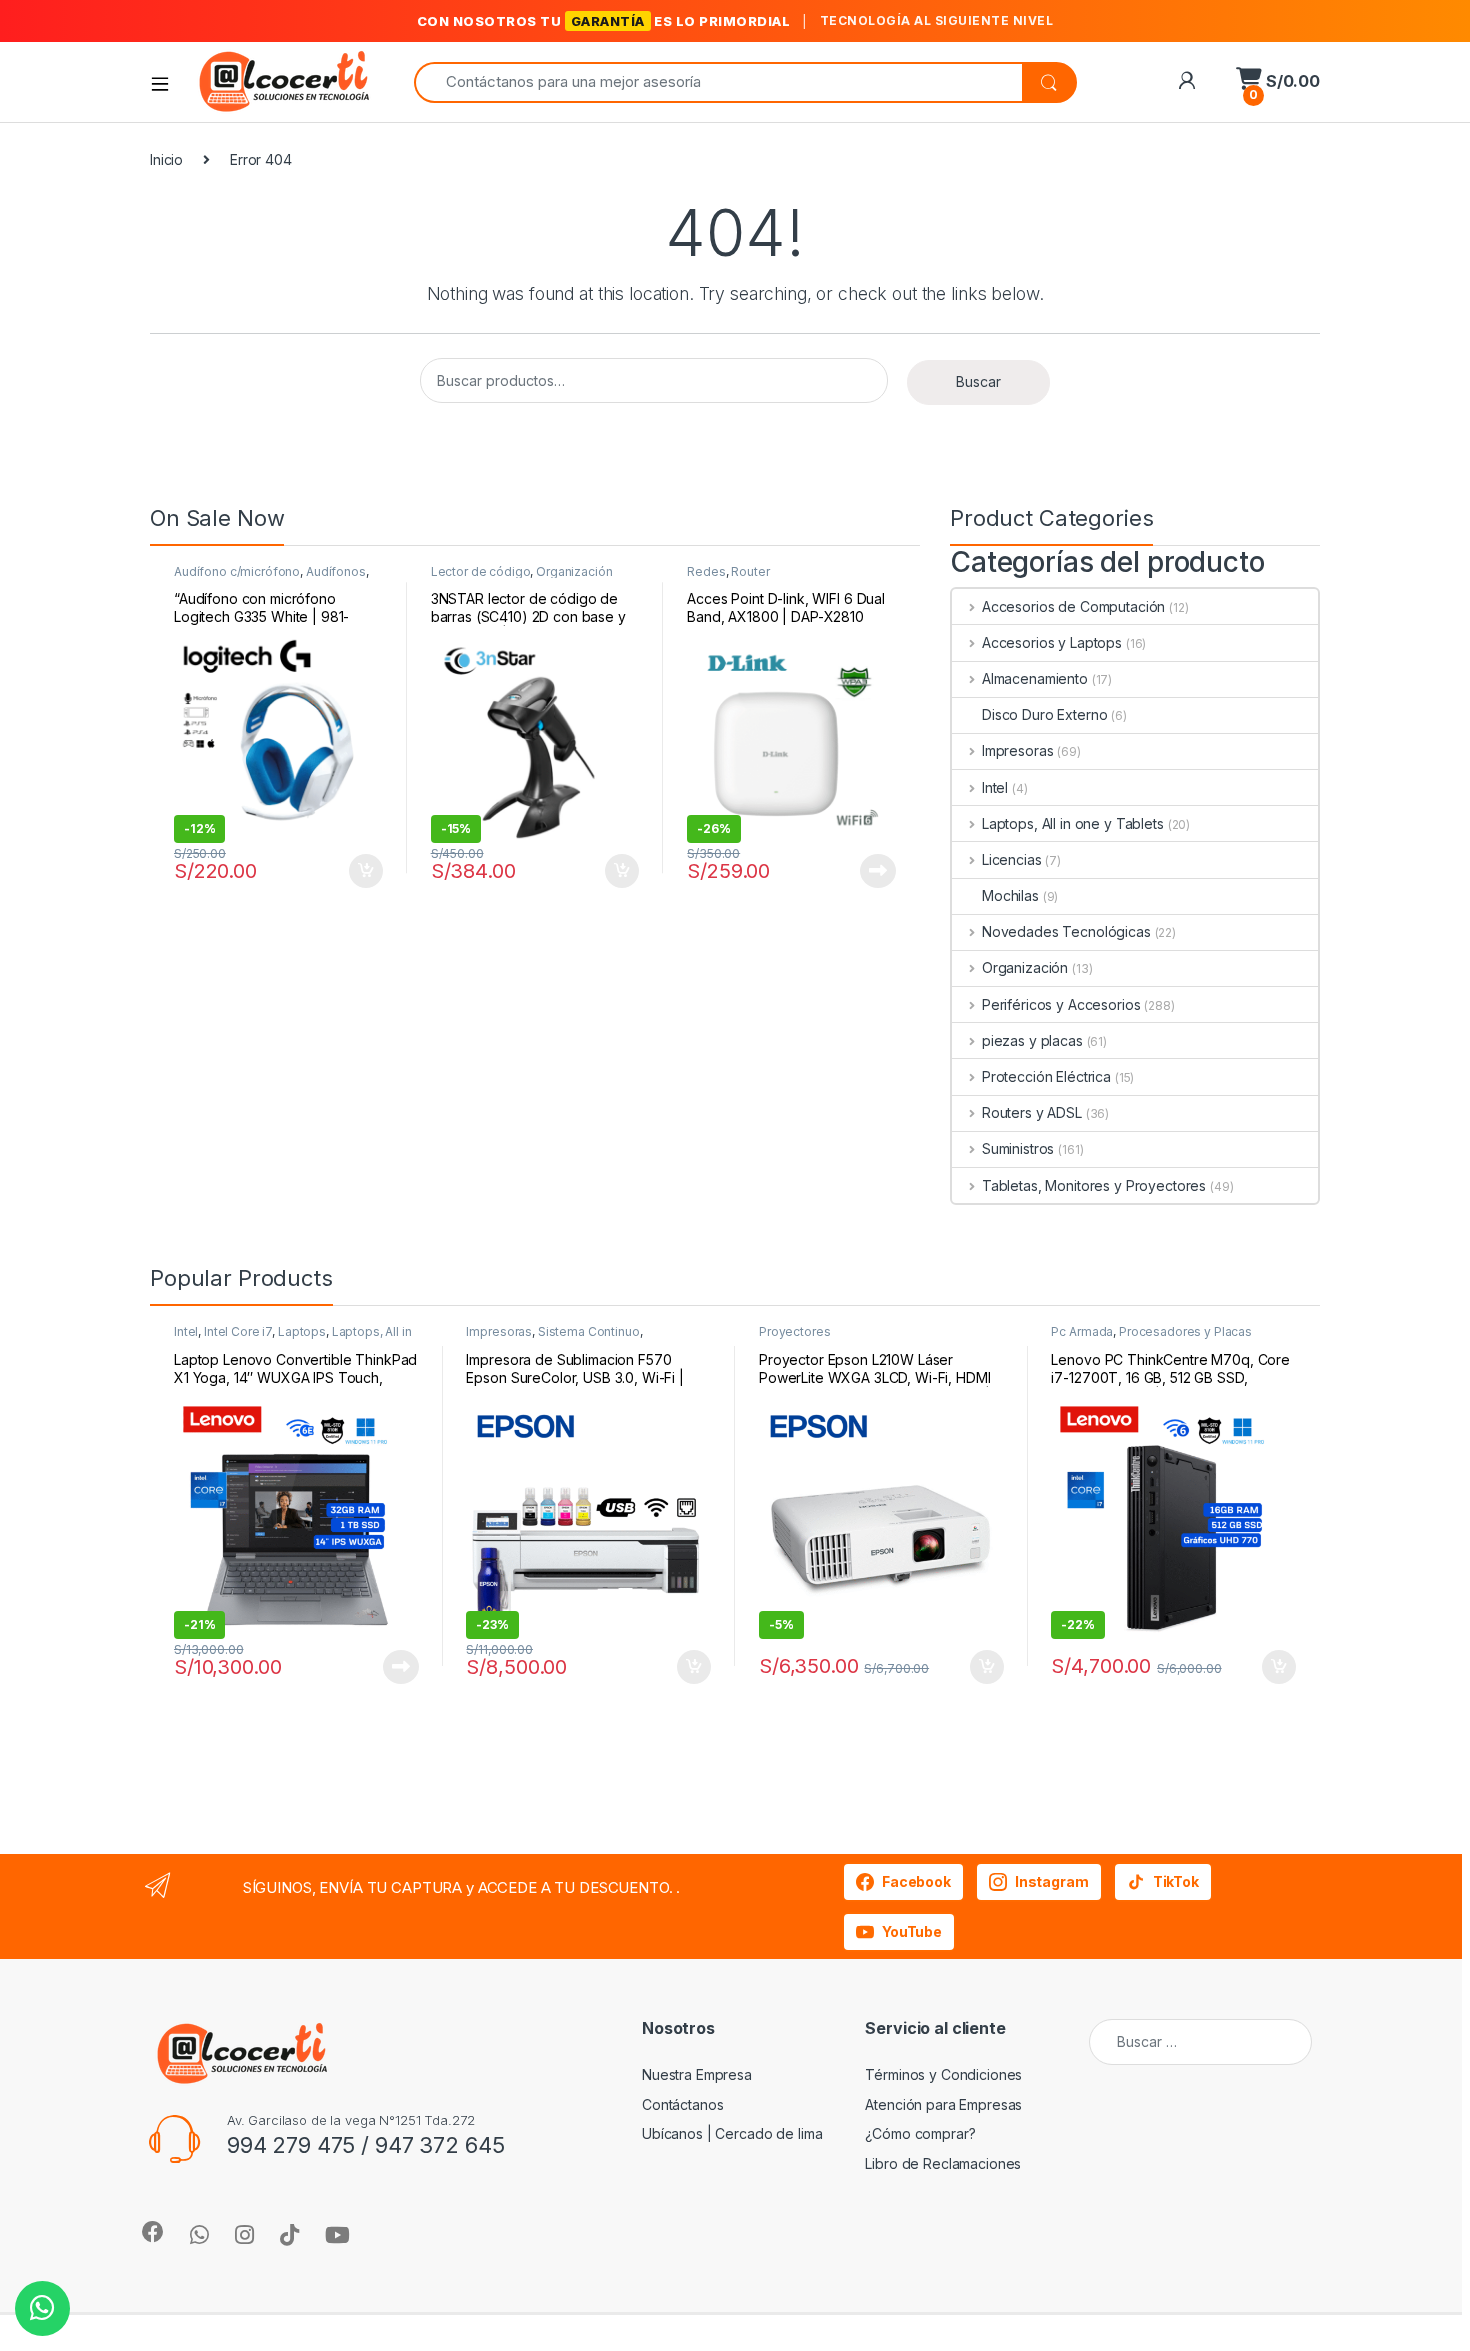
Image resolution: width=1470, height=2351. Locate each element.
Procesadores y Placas (1185, 1331)
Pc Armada (1082, 1331)
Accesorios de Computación (1073, 606)
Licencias (1012, 859)
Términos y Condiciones (943, 2074)
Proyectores (794, 1331)
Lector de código (481, 571)
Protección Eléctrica (1046, 1076)
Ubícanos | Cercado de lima (732, 2133)
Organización (574, 571)
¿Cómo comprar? (920, 2133)
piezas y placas (1032, 1040)
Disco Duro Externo (1044, 714)
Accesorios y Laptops (1052, 642)
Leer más (878, 871)
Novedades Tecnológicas (1066, 931)
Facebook (916, 1881)
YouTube (912, 1931)
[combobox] (718, 82)
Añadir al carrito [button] (362, 871)
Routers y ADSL (1032, 1112)
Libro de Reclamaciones (943, 2163)
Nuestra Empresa (697, 2074)
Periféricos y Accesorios (1061, 1004)
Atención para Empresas (943, 2104)
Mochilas (1010, 895)
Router (750, 571)
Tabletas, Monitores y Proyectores (1094, 1185)
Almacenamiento (1035, 678)
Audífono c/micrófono (237, 571)
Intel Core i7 (238, 1331)
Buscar (978, 381)
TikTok (1176, 1881)
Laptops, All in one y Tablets (1073, 823)
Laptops (302, 1331)
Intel (995, 787)
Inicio (166, 159)
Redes (706, 571)
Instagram (1052, 1881)
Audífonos (336, 571)
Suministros (1018, 1148)
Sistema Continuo (589, 1331)
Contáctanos (682, 2104)
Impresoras (1017, 750)
